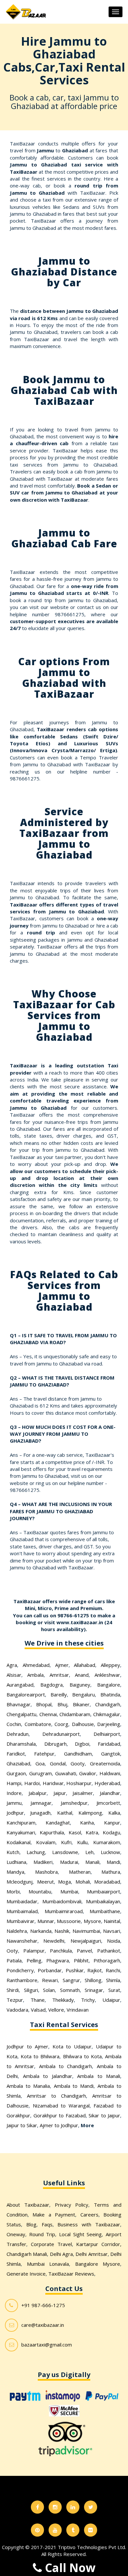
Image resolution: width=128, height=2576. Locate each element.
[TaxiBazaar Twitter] (91, 2507)
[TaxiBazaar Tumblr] (73, 2530)
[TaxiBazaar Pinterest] (37, 2530)
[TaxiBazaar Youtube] (55, 2530)
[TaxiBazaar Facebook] (37, 2507)
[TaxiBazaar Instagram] (55, 2507)
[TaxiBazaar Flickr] (91, 2530)
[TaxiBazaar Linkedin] (73, 2507)
